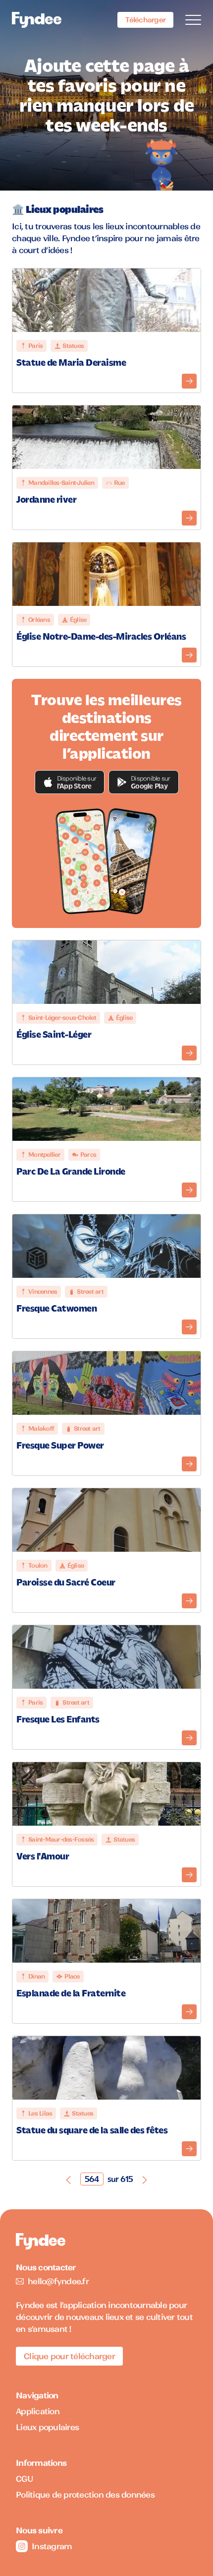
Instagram (52, 2546)
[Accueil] (37, 20)
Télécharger (145, 20)
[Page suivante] (145, 2179)
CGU (25, 2479)
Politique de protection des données (85, 2495)
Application (38, 2411)
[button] (70, 782)
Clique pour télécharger (69, 2356)
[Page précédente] (68, 2179)
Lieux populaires (47, 2427)
